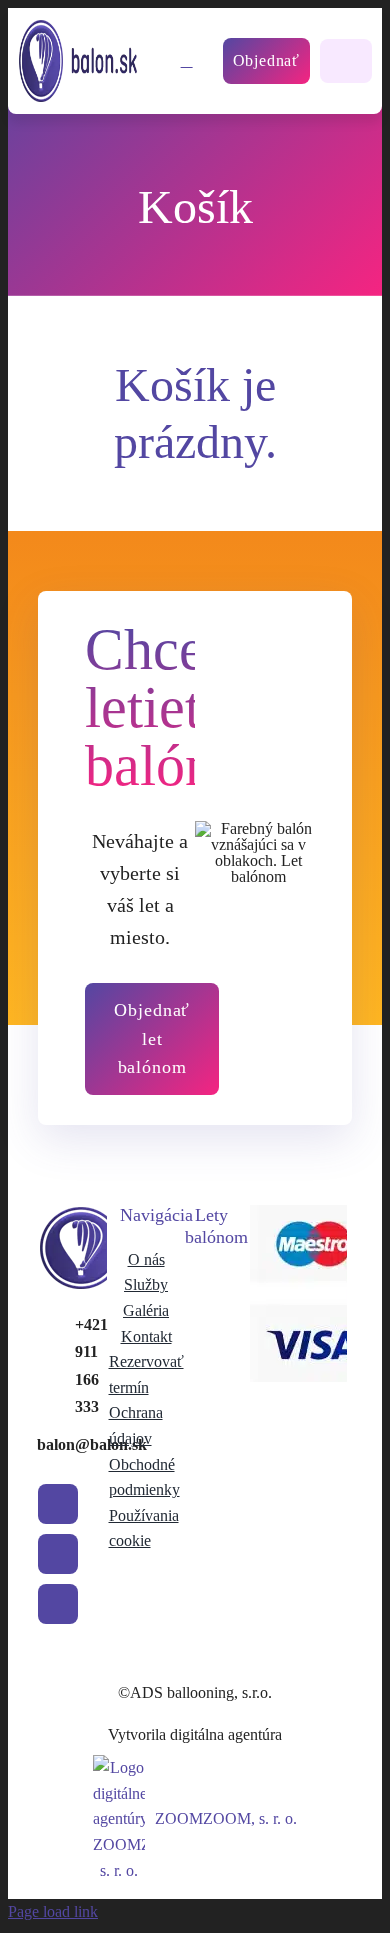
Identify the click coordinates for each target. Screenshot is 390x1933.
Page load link (53, 1911)
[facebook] (58, 1504)
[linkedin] (58, 1604)
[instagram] (58, 1554)
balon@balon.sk (92, 1444)
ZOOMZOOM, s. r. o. (226, 1818)
